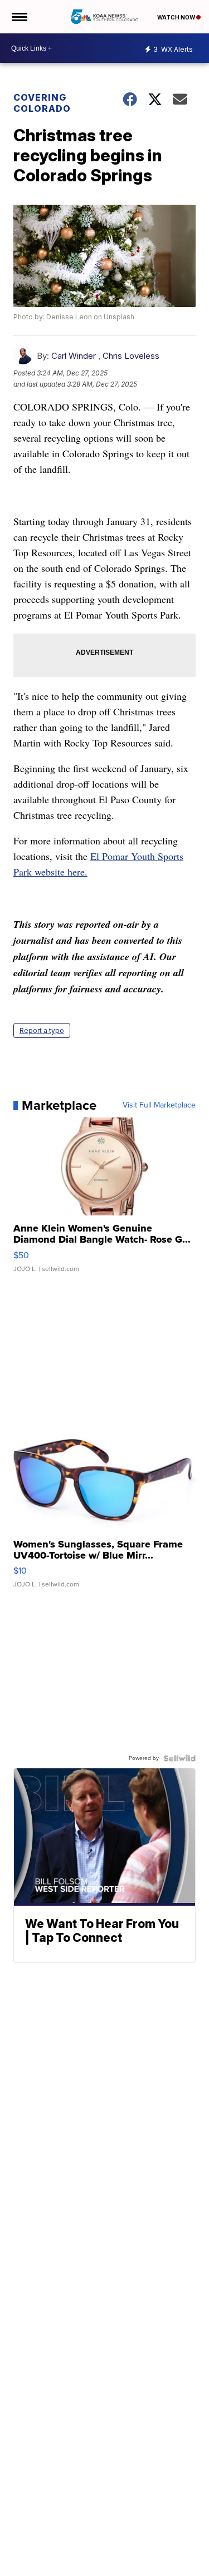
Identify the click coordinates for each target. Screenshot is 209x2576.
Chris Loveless (131, 356)
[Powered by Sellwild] (179, 1758)
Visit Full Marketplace (159, 1105)
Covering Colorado (42, 103)
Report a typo (42, 1030)
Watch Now (177, 17)
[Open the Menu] (19, 17)
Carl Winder (74, 356)
